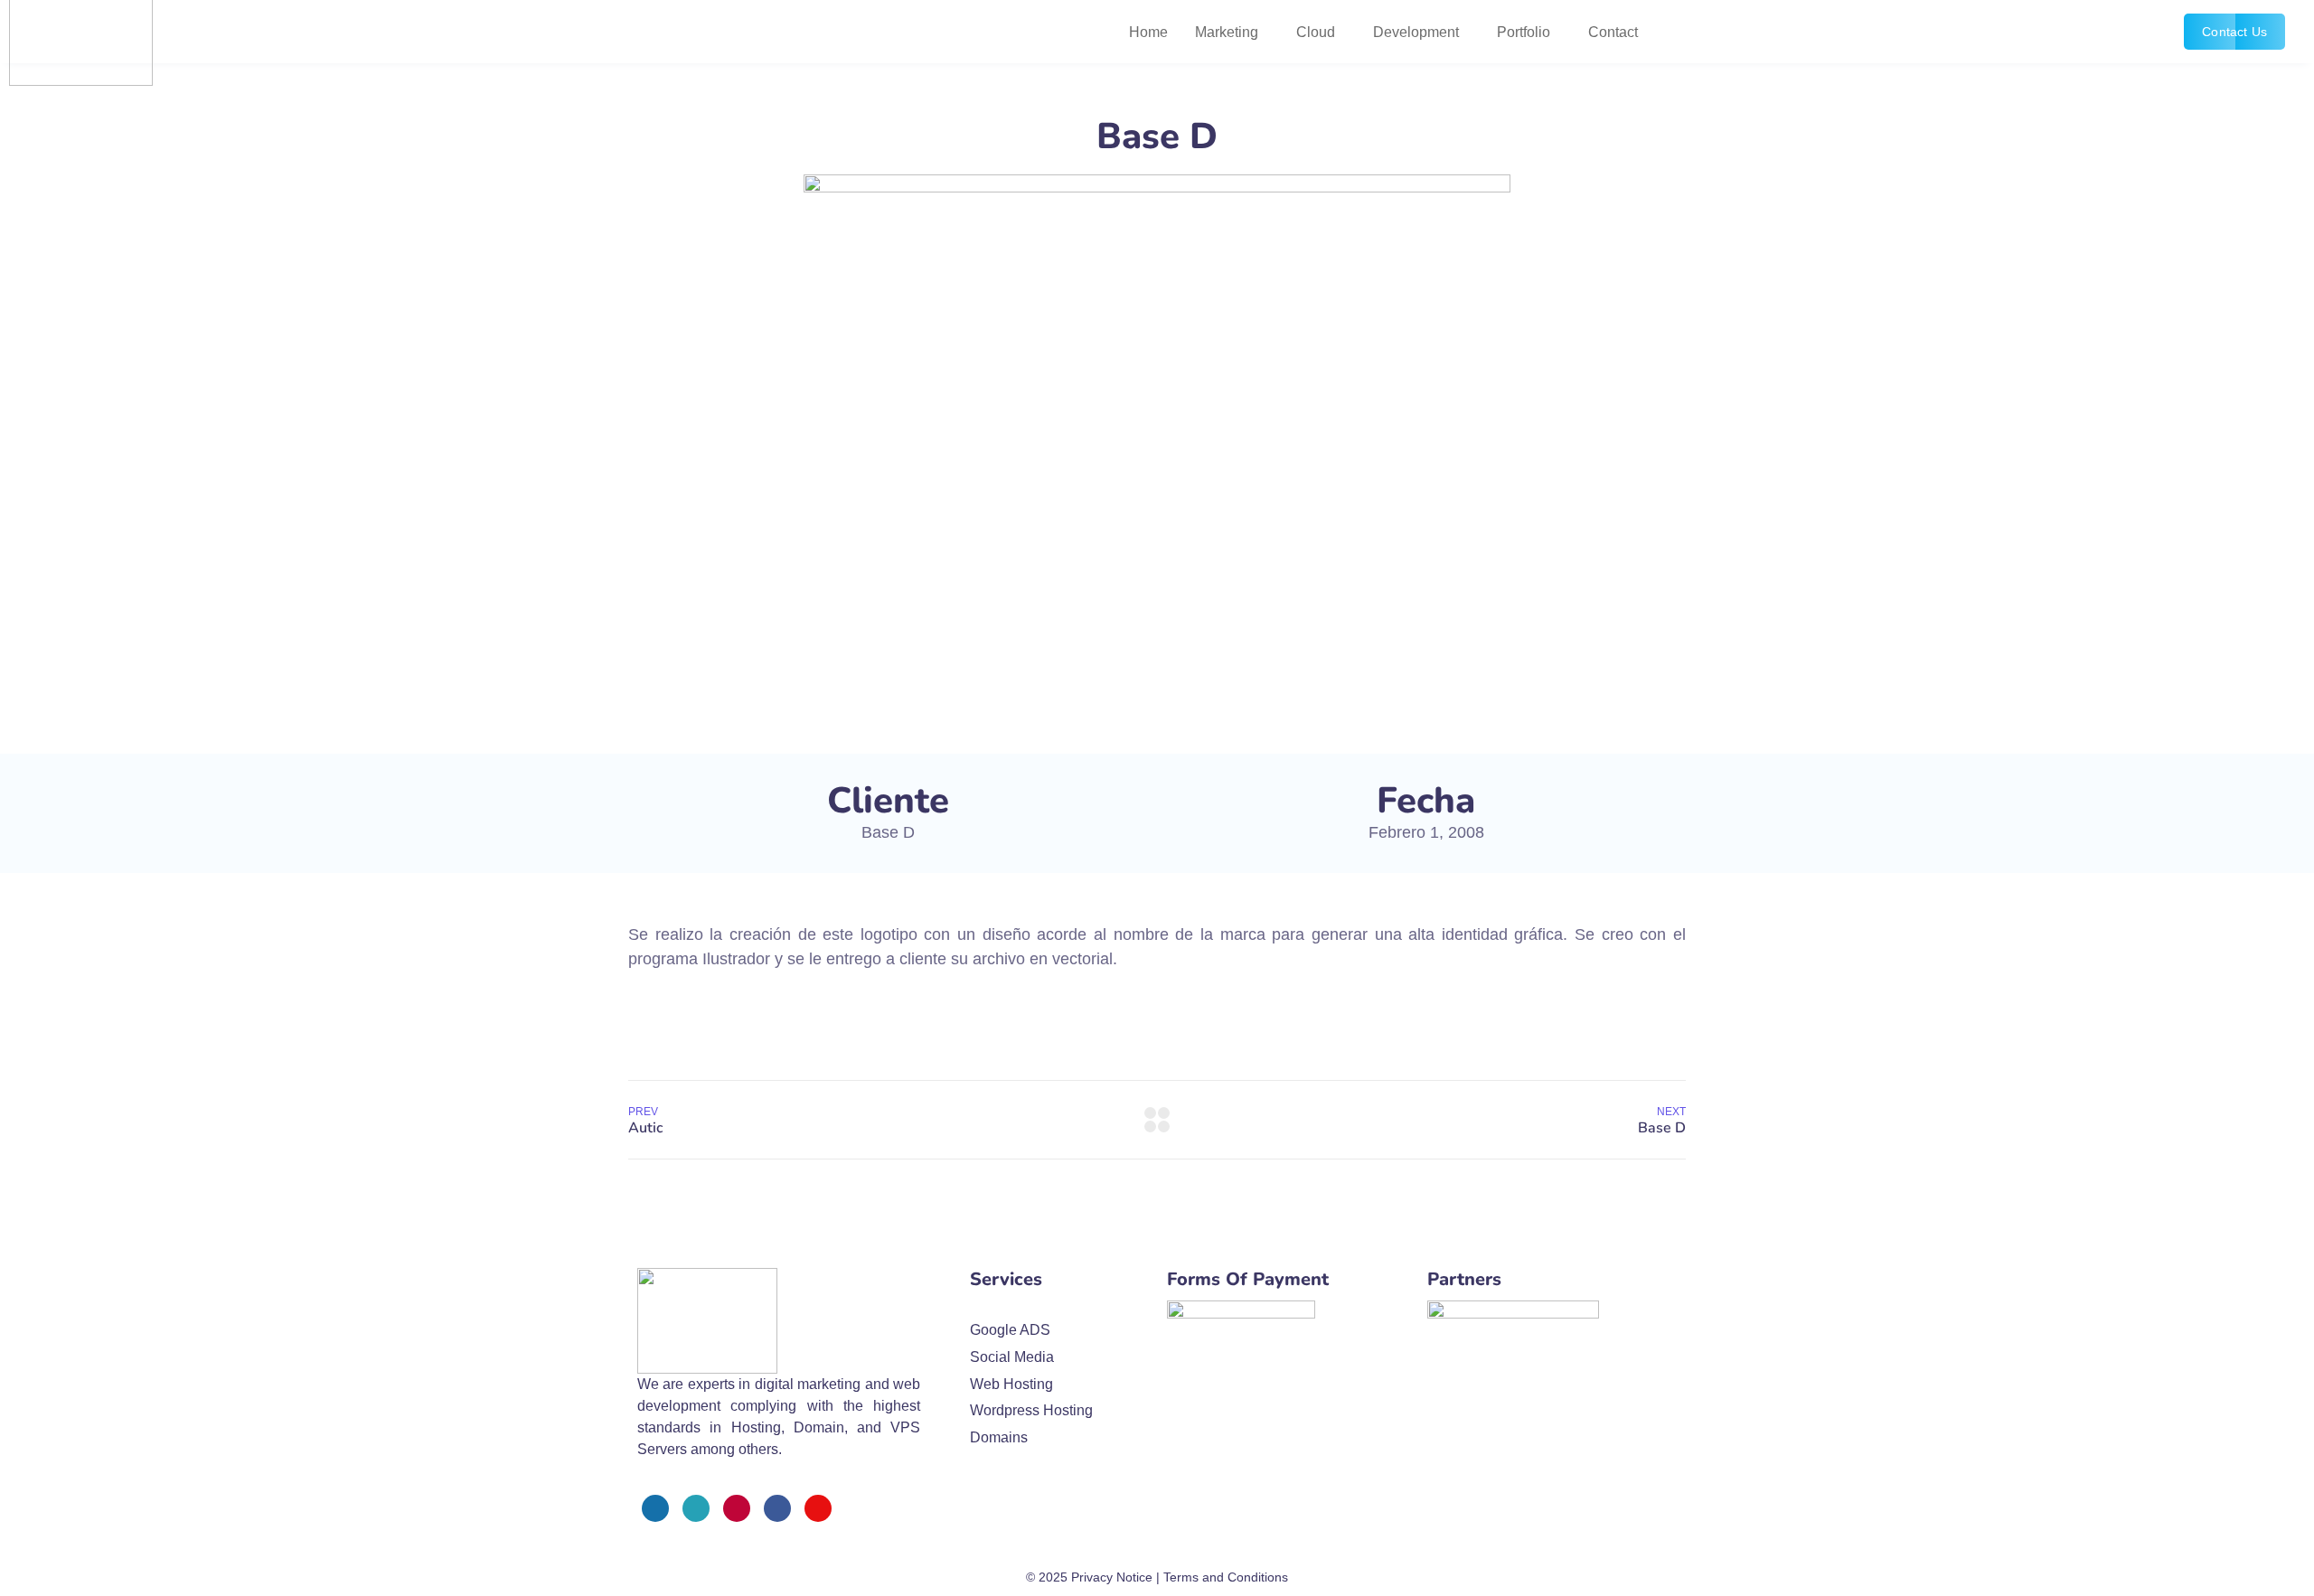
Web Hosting (1011, 1384)
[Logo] (707, 1321)
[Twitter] (696, 1508)
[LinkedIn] (777, 1508)
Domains (999, 1437)
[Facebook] (655, 1508)
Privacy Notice (1112, 1577)
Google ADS (1010, 1330)
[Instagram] (737, 1508)
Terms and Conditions (1226, 1577)
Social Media (1012, 1357)
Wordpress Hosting (1031, 1410)
